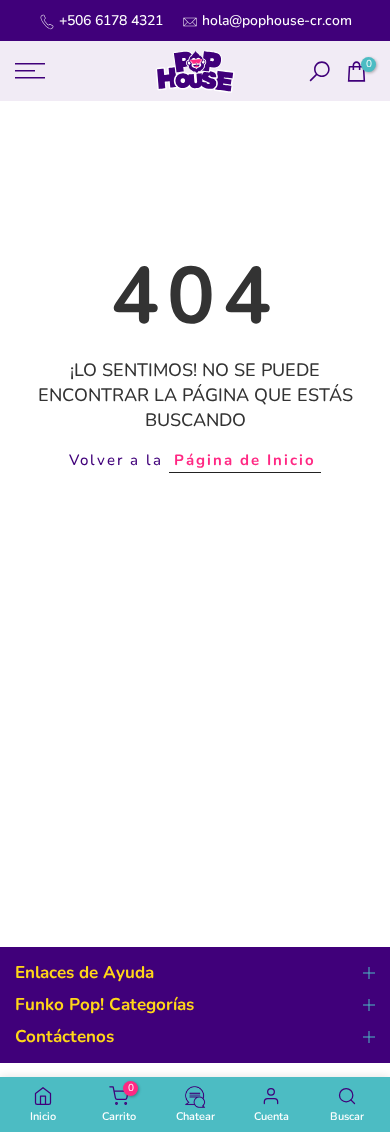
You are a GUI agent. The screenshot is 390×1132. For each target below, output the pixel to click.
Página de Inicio (245, 460)
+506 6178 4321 (111, 20)
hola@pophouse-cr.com (277, 20)
